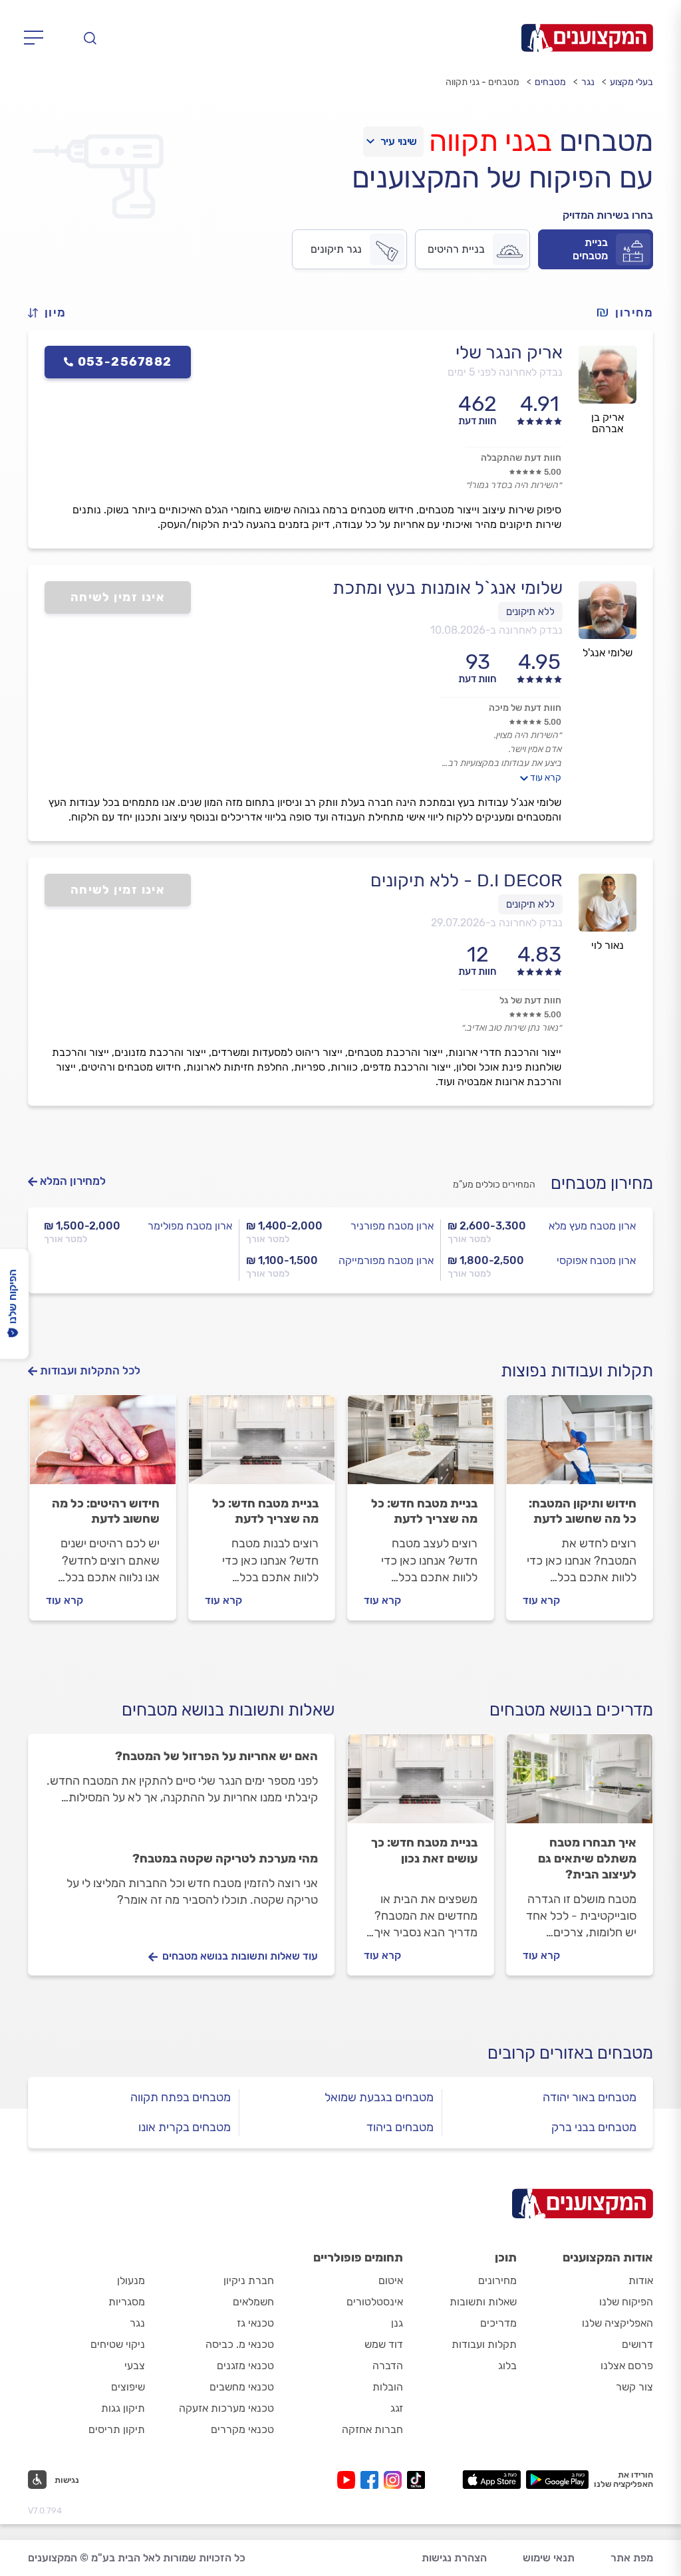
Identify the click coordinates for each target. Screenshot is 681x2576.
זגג (397, 2408)
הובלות (388, 2387)
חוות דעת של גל (530, 1000)
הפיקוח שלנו (626, 2302)
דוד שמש (384, 2344)
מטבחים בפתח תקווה (181, 2097)
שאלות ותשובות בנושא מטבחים (228, 1710)
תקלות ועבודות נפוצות (577, 1371)
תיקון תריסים (117, 2429)
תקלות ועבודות (484, 2344)
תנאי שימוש (549, 2558)
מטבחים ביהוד (400, 2127)
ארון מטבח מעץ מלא (592, 1226)
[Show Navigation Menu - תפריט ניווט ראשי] (38, 38)
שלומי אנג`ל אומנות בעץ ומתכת (448, 588)
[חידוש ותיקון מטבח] (580, 1446)
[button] (53, 313)
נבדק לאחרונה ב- (496, 630)
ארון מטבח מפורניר (392, 1226)
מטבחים (550, 82)
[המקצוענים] (587, 38)
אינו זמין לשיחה (118, 597)
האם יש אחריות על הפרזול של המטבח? (216, 1756)
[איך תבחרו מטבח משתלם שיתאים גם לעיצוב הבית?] (580, 1785)
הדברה (388, 2366)
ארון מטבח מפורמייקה (386, 1260)
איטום (391, 2280)
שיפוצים (128, 2387)
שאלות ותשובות (483, 2302)
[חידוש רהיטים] (103, 1446)
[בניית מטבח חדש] (262, 1446)
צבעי (135, 2366)
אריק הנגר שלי (509, 352)
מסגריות (127, 2302)
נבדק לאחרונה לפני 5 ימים (505, 372)
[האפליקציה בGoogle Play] (558, 2480)
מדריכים (498, 2323)
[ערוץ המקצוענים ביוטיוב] (349, 2480)
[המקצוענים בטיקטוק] (416, 2480)
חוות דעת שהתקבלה (521, 458)
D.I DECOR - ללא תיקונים (467, 880)
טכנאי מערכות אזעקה (226, 2408)
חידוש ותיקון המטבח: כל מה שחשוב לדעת (583, 1511)
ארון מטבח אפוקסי (596, 1260)
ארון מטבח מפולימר (190, 1226)
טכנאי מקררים (242, 2429)
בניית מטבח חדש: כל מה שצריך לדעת (424, 1511)
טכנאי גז (255, 2323)
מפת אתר (632, 2558)
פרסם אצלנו (627, 2366)
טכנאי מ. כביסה (240, 2344)
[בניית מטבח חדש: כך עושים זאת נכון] (421, 1785)
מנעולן (131, 2280)
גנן (397, 2323)
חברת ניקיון (249, 2280)
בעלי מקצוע (631, 82)
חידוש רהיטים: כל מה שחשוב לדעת (106, 1511)
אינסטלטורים (375, 2302)
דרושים (637, 2344)
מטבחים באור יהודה (590, 2097)
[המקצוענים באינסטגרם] (395, 2480)
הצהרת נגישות (454, 2558)
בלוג (507, 2366)
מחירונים (497, 2280)
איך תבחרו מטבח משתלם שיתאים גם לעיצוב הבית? (587, 1859)
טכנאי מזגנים (245, 2366)
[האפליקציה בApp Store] (491, 2480)
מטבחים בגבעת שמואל (379, 2097)
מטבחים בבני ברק (594, 2127)
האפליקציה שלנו (617, 2323)
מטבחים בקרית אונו (185, 2127)
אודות (641, 2280)
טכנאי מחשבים (242, 2387)
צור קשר (634, 2387)
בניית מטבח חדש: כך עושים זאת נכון (424, 1851)
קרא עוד (546, 778)
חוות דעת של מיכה (525, 708)
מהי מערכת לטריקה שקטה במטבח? (225, 1859)
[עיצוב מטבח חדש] (421, 1446)
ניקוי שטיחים (118, 2344)
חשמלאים (253, 2302)
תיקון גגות (123, 2408)
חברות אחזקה (372, 2429)
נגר (588, 82)
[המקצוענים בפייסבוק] (372, 2480)
